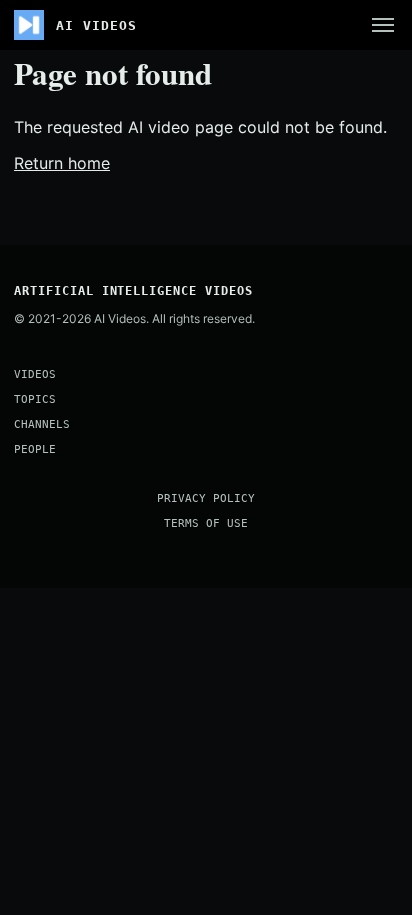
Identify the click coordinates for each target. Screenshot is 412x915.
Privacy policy (206, 498)
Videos (35, 374)
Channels (42, 424)
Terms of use (206, 523)
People (35, 449)
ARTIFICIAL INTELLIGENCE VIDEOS (133, 291)
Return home (62, 163)
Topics (35, 399)
